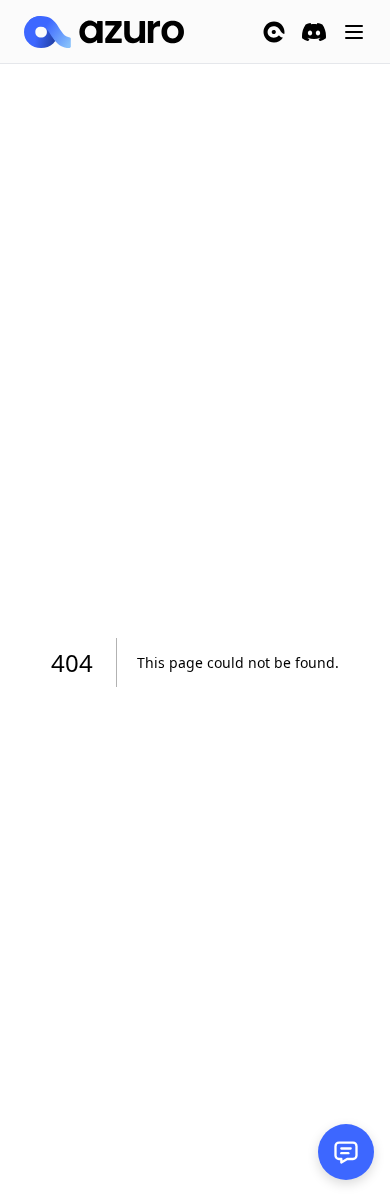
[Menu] (354, 32)
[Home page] (104, 32)
